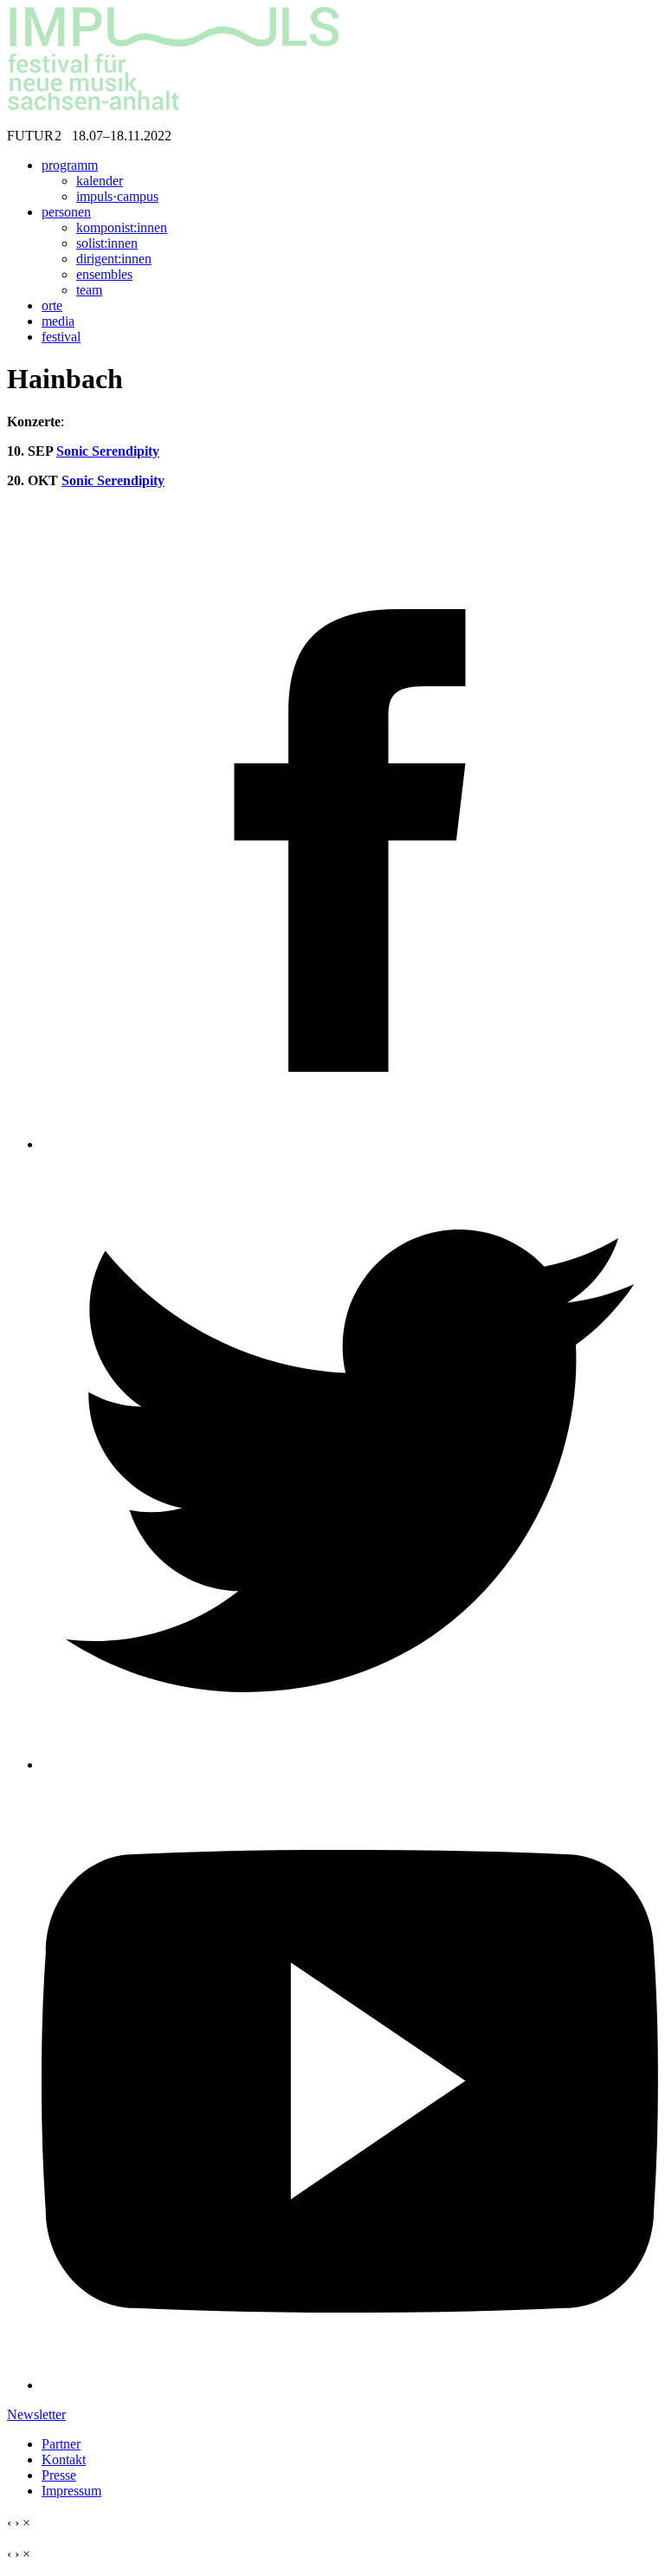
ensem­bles (104, 274)
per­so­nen (66, 212)
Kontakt (64, 2459)
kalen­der (100, 181)
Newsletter (36, 2414)
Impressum (71, 2491)
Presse (59, 2475)
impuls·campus (117, 196)
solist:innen (107, 243)
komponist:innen (122, 227)
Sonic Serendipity (108, 451)
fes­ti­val (61, 337)
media (58, 321)
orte (52, 305)
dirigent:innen (114, 259)
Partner (61, 2444)
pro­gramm (70, 165)
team (89, 290)
